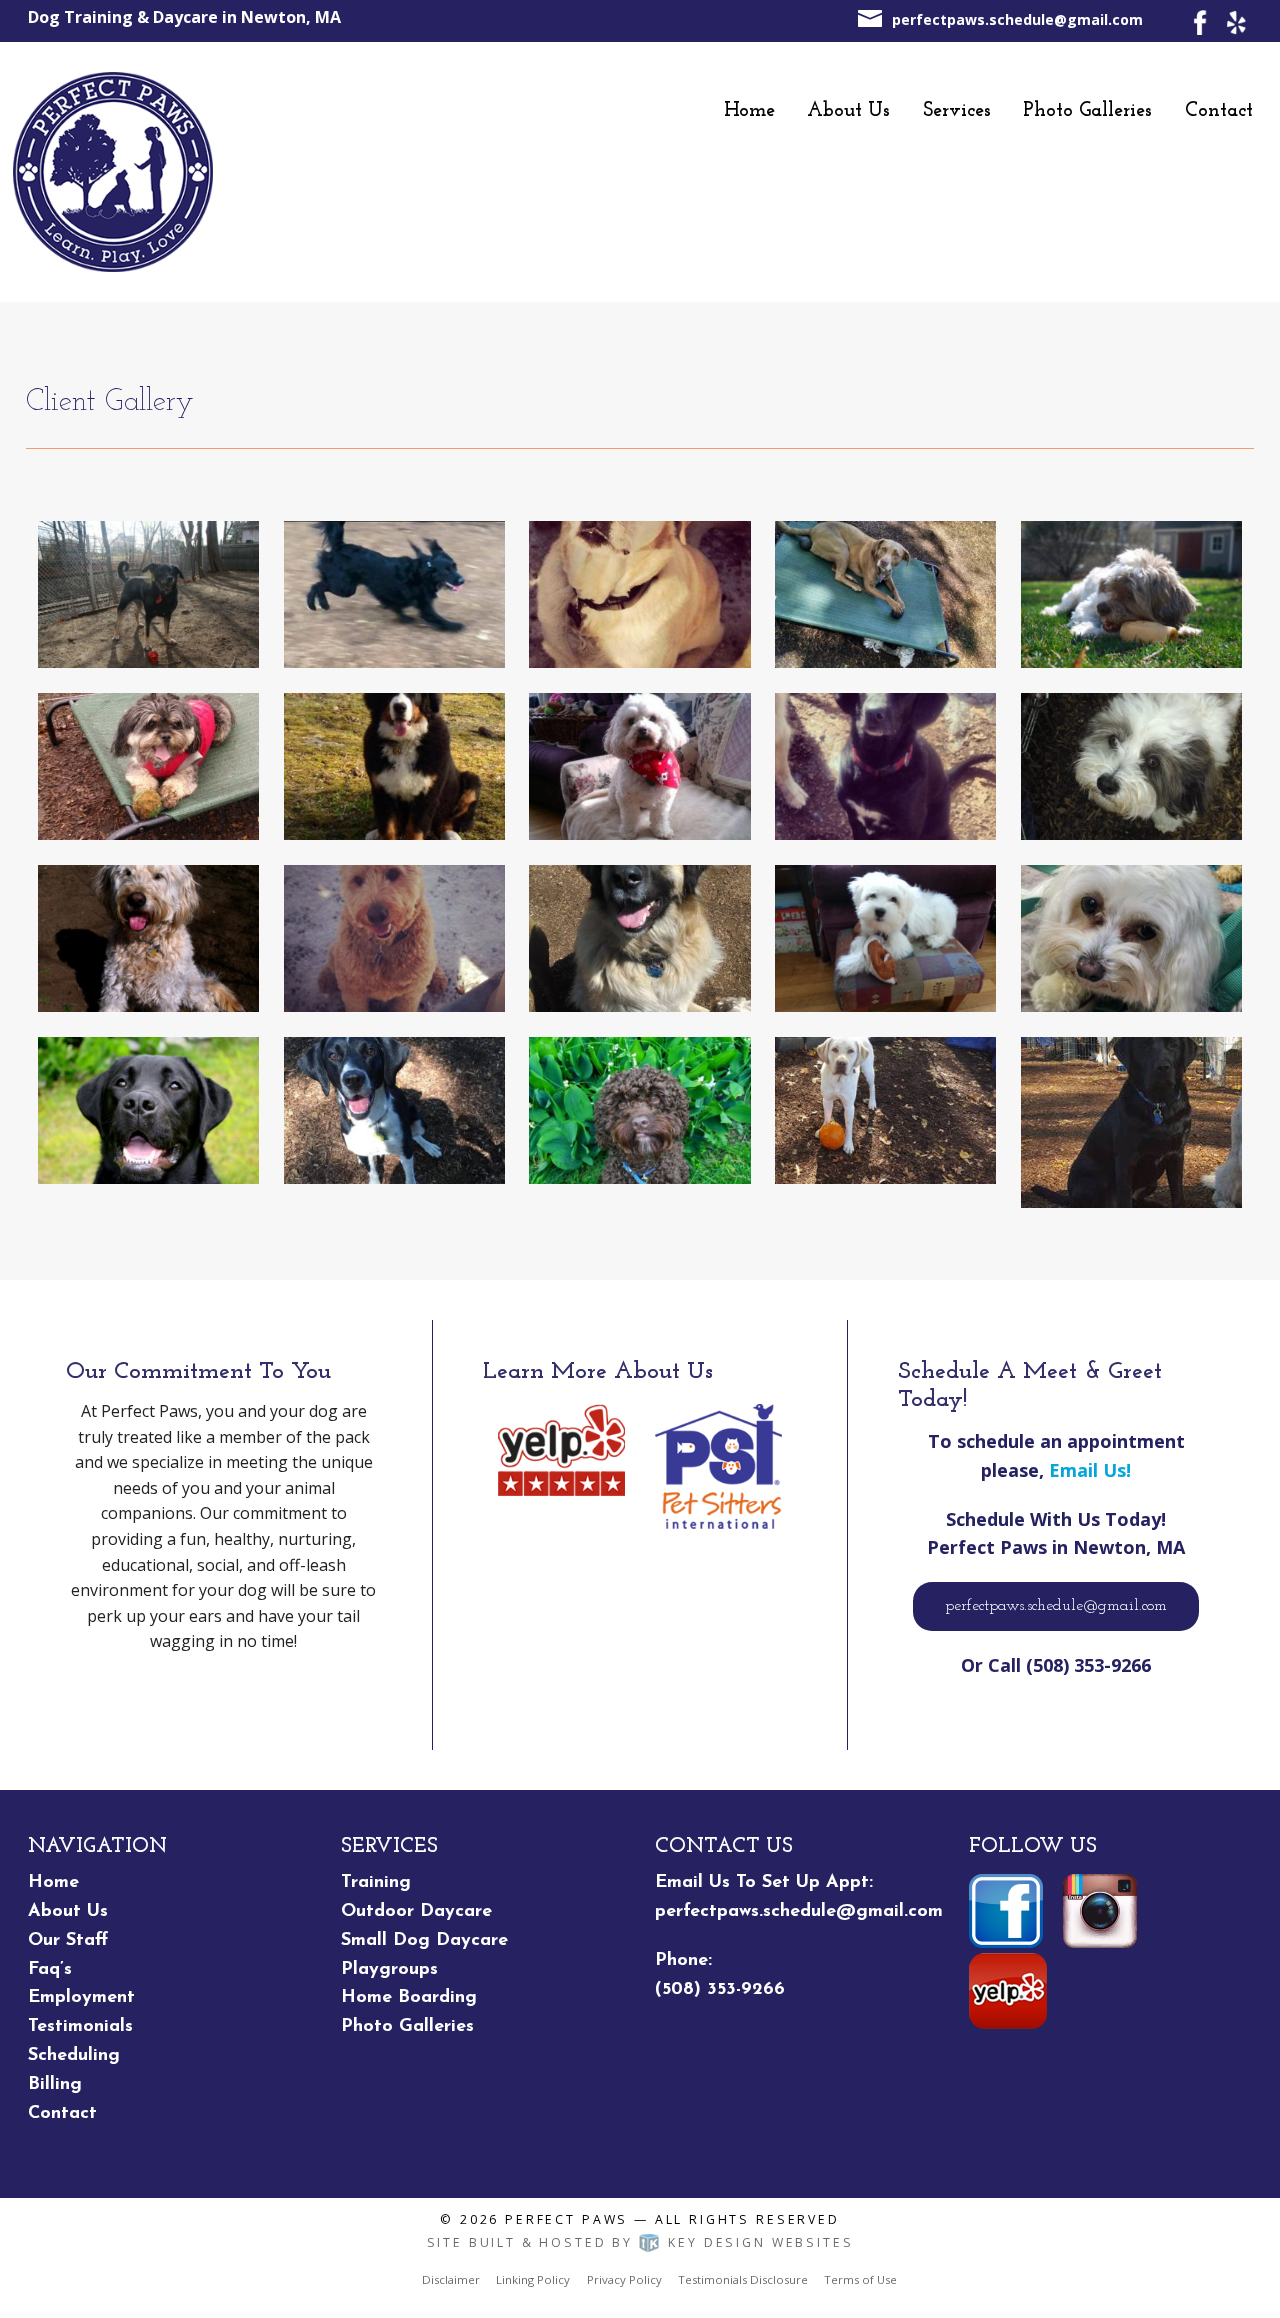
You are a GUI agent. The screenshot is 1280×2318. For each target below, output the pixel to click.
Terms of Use (860, 2279)
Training (376, 1883)
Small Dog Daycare (424, 1941)
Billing (55, 2085)
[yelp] (1235, 21)
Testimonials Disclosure (743, 2279)
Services (957, 111)
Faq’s (50, 1970)
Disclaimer (451, 2279)
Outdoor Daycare (416, 1912)
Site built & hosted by (640, 2242)
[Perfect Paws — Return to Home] (113, 171)
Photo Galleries (1087, 111)
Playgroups (389, 1970)
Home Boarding (409, 1998)
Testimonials (80, 2027)
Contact (1219, 111)
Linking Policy (533, 2279)
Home (749, 111)
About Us (848, 111)
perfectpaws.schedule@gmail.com (1017, 19)
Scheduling (74, 2056)
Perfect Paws (566, 2219)
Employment (81, 1998)
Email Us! (1090, 1470)
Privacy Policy (624, 2279)
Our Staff (68, 1941)
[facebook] (1200, 21)
